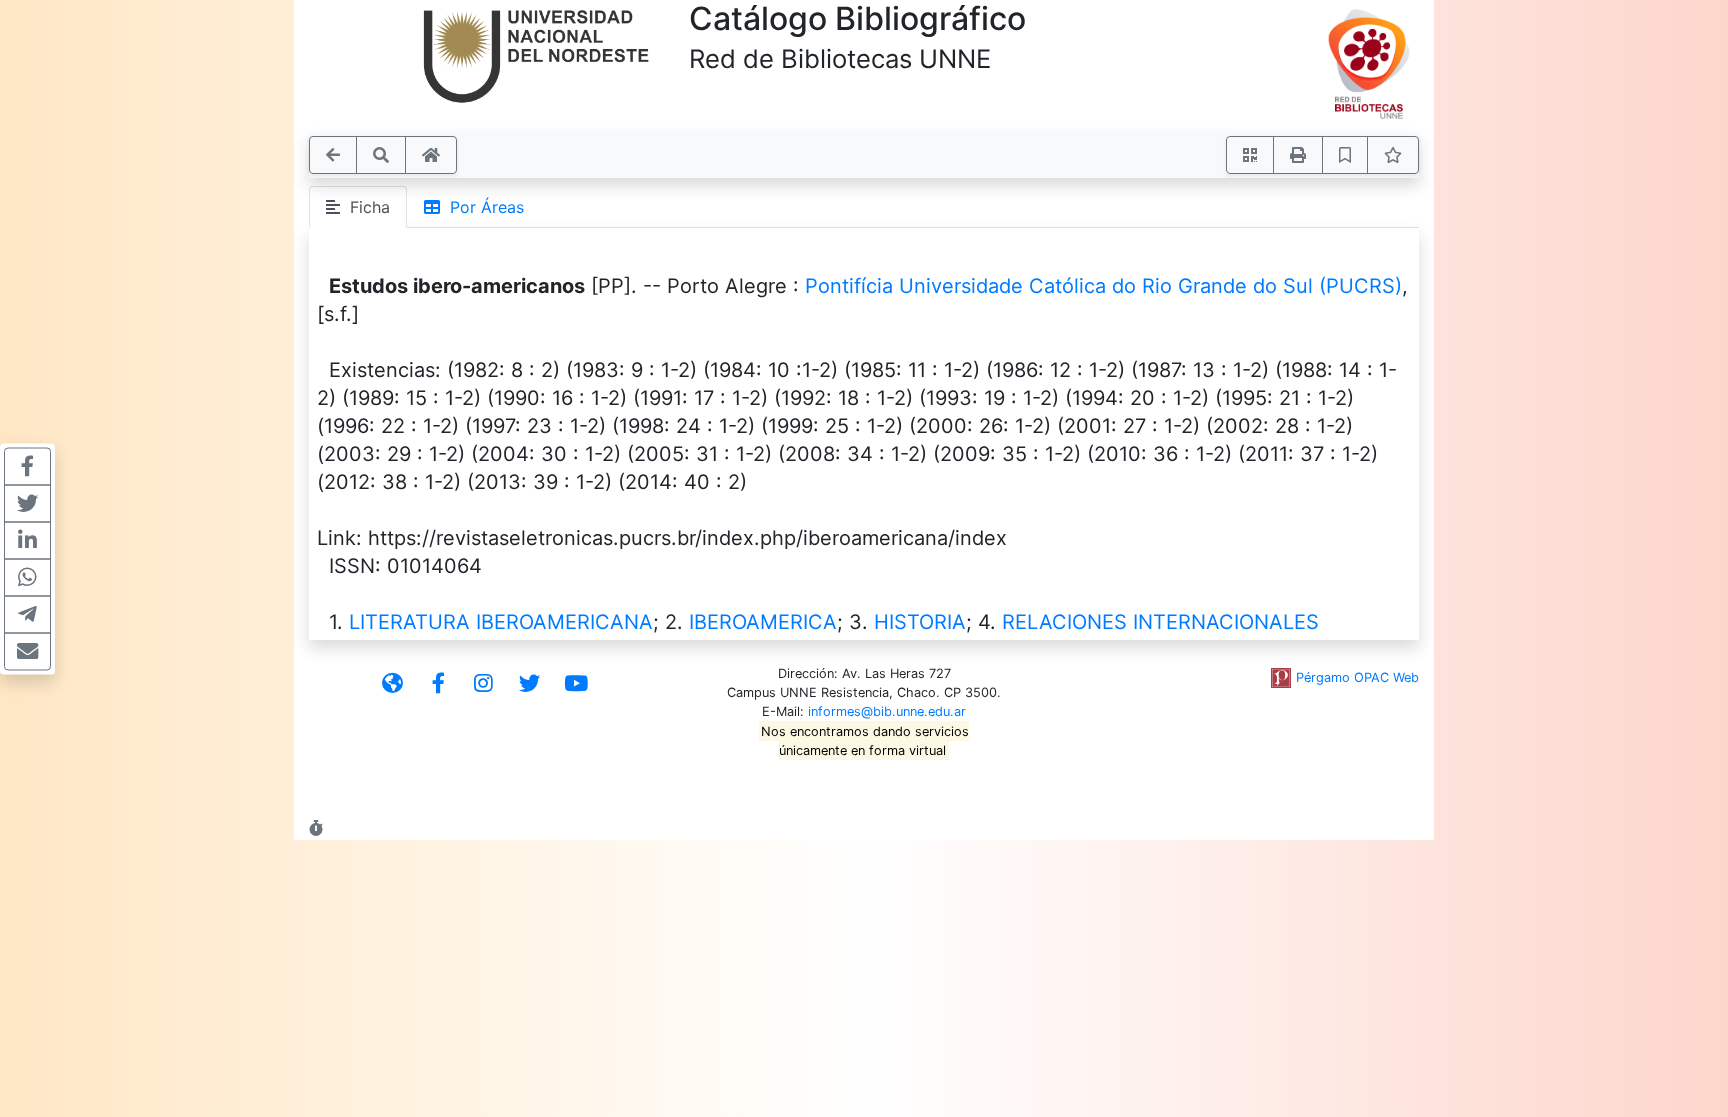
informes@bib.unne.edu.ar (887, 711)
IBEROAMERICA (763, 622)
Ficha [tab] (365, 207)
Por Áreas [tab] (482, 207)
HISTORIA (920, 622)
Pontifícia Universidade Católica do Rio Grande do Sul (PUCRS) (1103, 286)
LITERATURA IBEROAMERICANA (501, 622)
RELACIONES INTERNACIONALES (1160, 622)
